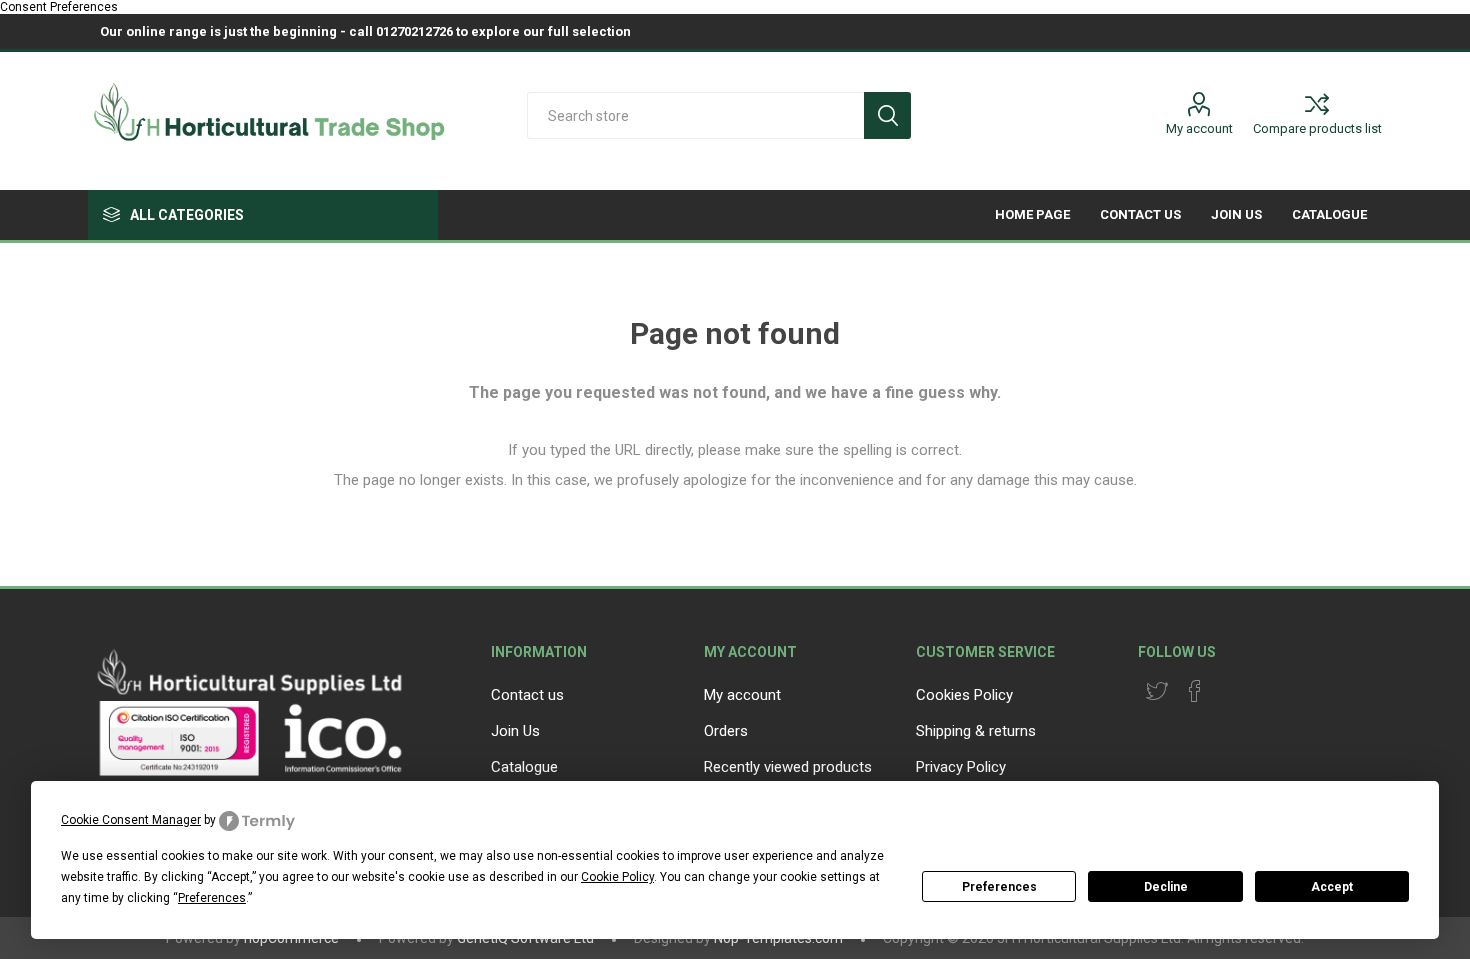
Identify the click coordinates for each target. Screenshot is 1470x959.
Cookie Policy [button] (617, 877)
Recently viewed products (788, 767)
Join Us (515, 731)
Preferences (999, 887)
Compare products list (1317, 128)
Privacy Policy (961, 767)
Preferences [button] (212, 898)
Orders (726, 731)
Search (887, 115)
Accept (1332, 887)
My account (1199, 128)
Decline (1166, 887)
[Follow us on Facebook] (1195, 691)
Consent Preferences (59, 7)
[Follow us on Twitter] (1157, 691)
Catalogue (524, 767)
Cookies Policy (964, 695)
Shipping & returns (976, 731)
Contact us (527, 695)
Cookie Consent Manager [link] (131, 820)
